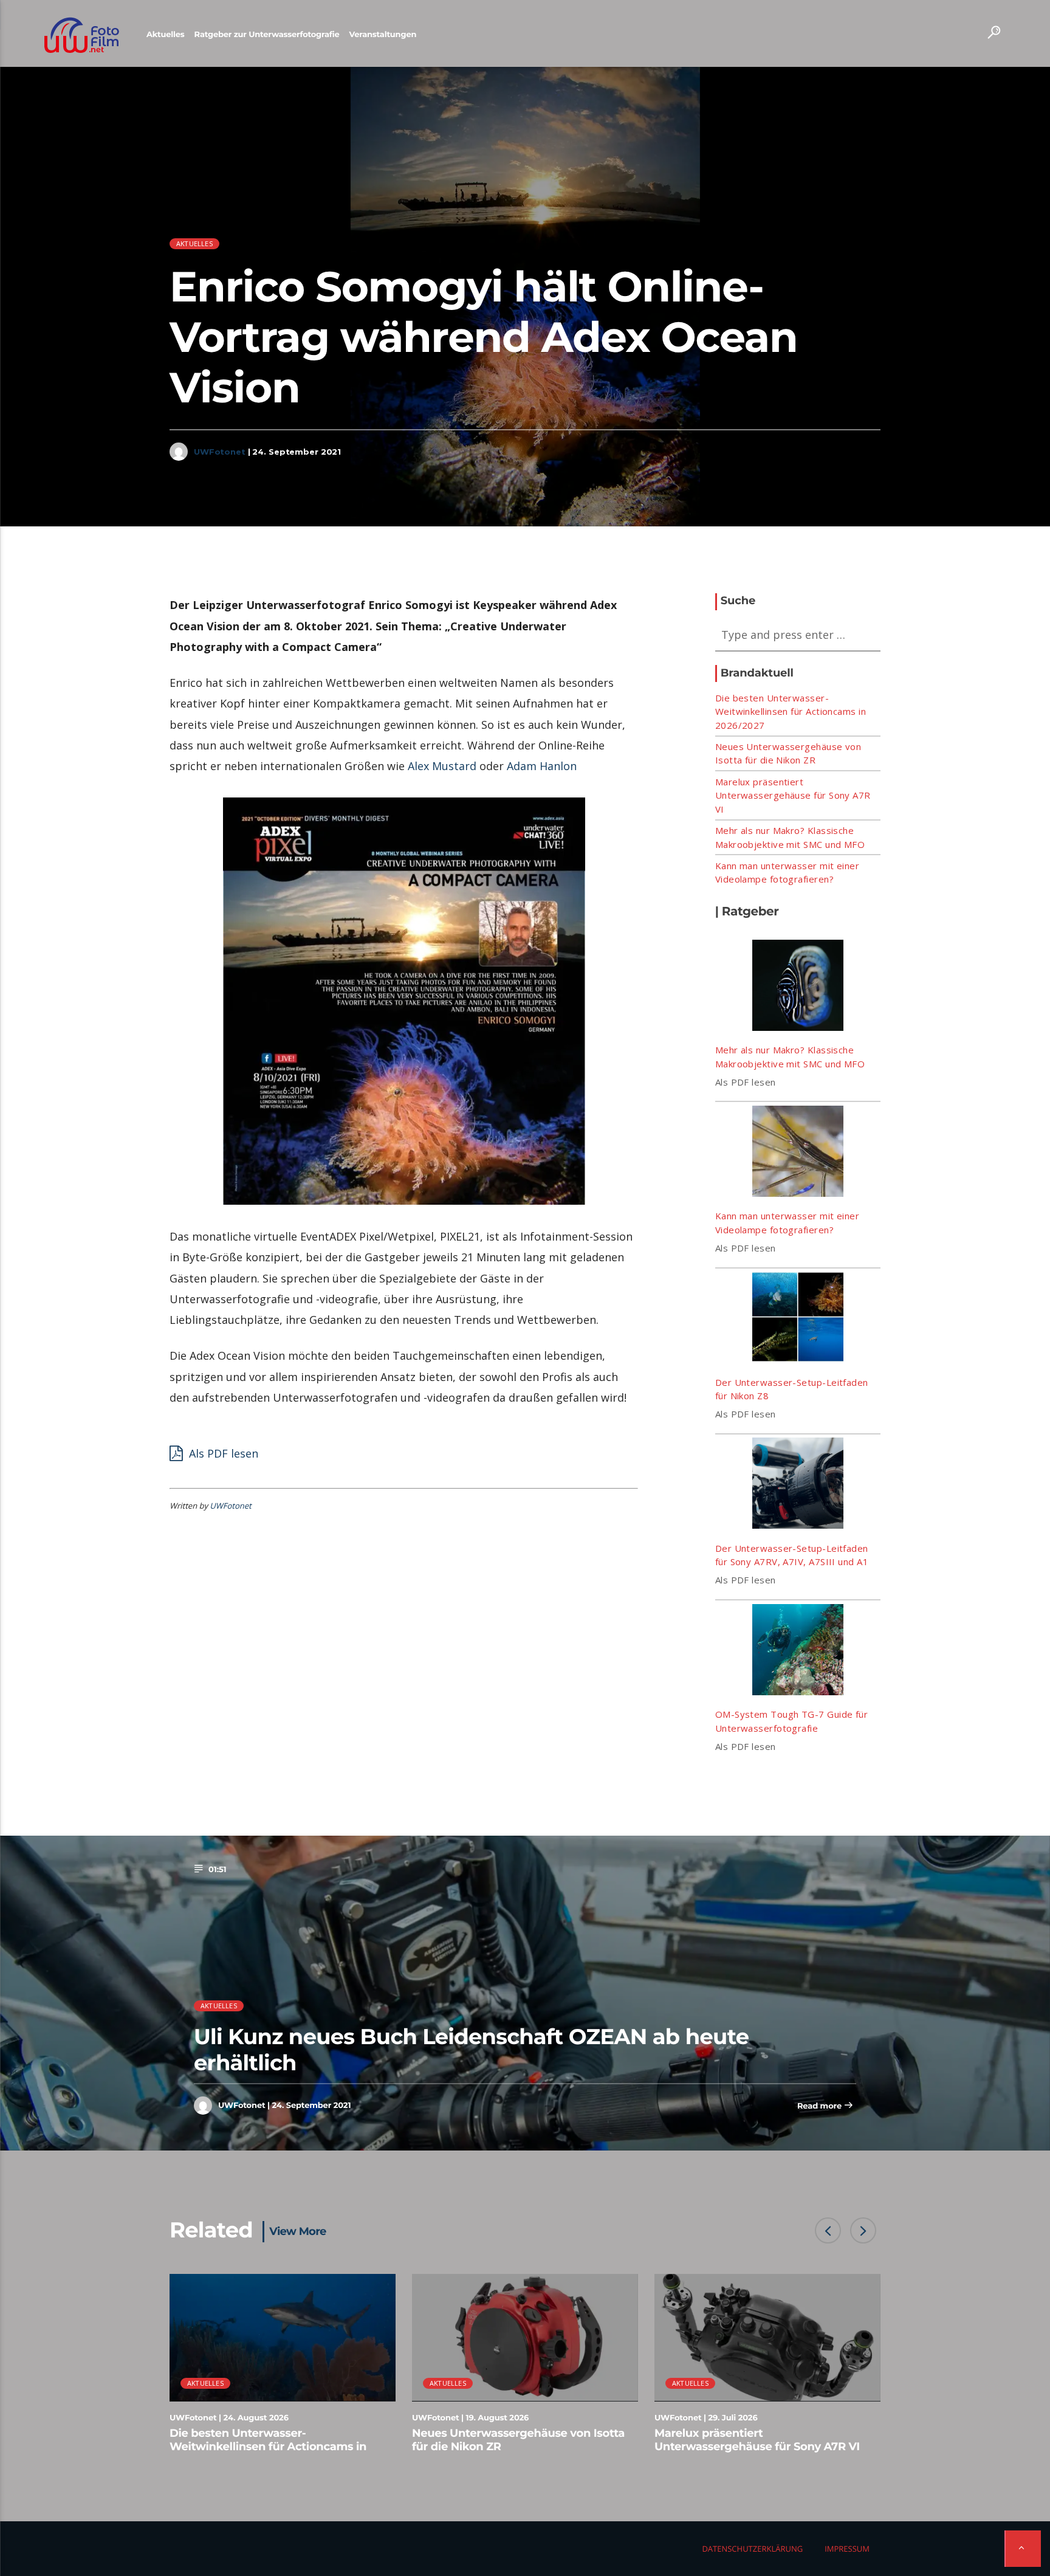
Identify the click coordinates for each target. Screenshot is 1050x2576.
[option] (283, 2370)
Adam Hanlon (542, 766)
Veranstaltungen (383, 35)
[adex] (404, 1001)
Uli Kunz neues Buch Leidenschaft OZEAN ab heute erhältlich (471, 2049)
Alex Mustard (442, 766)
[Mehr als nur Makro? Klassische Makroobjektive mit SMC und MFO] (798, 987)
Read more (821, 2106)
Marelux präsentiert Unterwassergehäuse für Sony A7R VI (793, 795)
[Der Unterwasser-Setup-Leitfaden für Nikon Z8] (798, 1319)
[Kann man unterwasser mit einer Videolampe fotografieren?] (798, 1153)
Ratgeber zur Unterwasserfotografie (267, 35)
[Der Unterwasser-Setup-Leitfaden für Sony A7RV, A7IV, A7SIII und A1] (798, 1485)
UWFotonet (220, 452)
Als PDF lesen (222, 1453)
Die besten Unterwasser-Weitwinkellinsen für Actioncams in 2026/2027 (791, 711)
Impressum (847, 2549)
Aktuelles (166, 35)
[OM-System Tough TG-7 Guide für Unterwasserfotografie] (798, 1651)
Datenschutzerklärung (752, 2549)
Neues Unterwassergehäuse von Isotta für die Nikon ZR (518, 2440)
